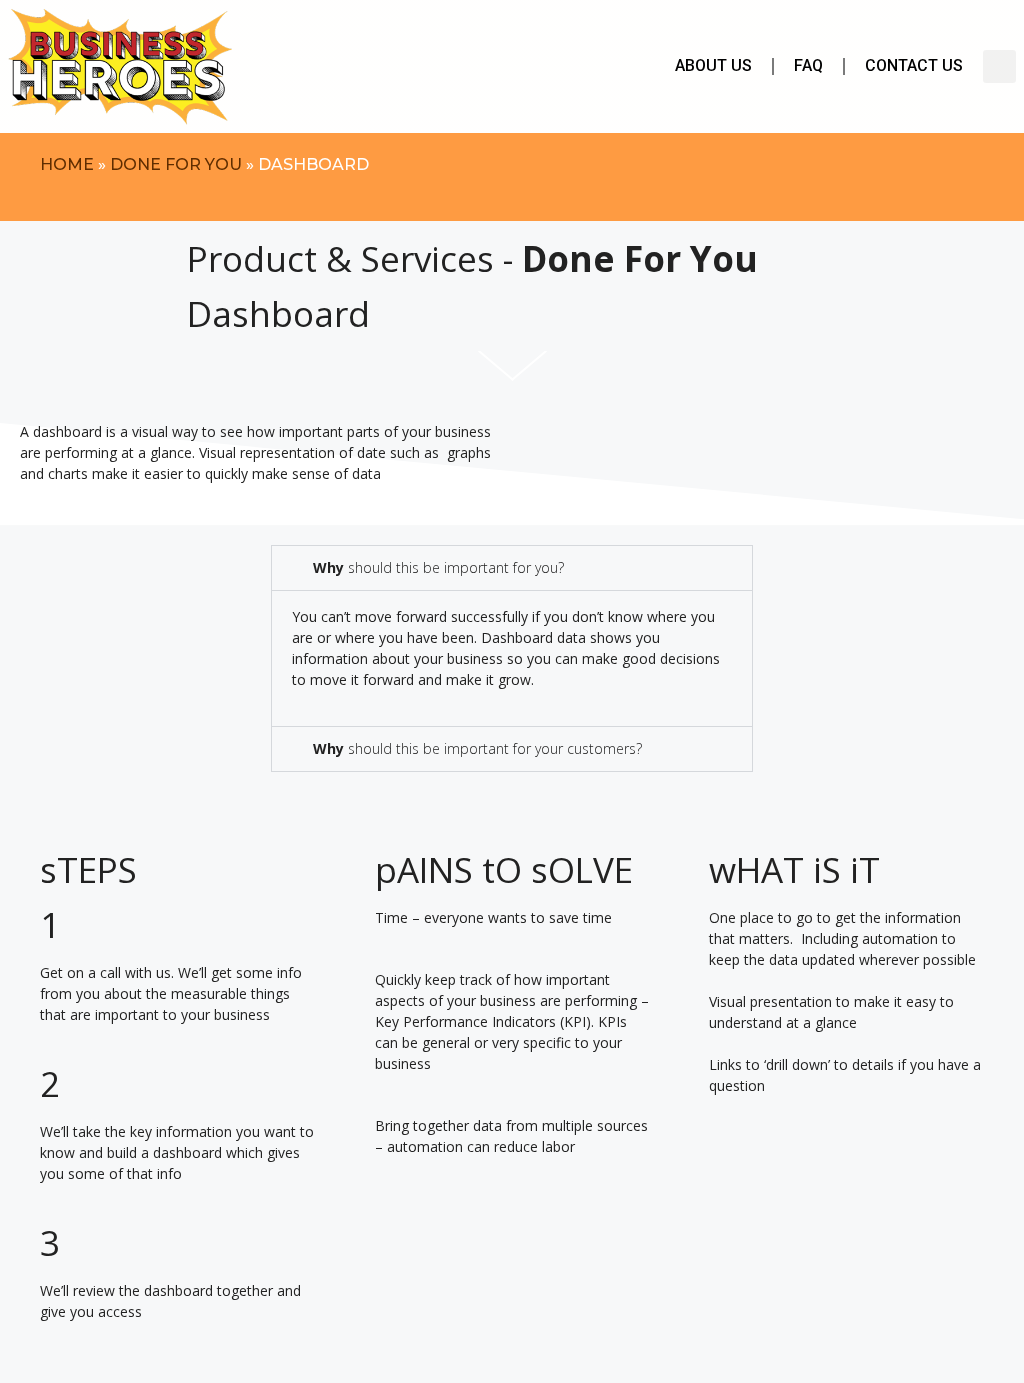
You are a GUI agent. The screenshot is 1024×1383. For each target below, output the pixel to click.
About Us (713, 65)
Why (438, 567)
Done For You (176, 164)
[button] (999, 66)
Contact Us (914, 65)
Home (67, 164)
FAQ (808, 65)
